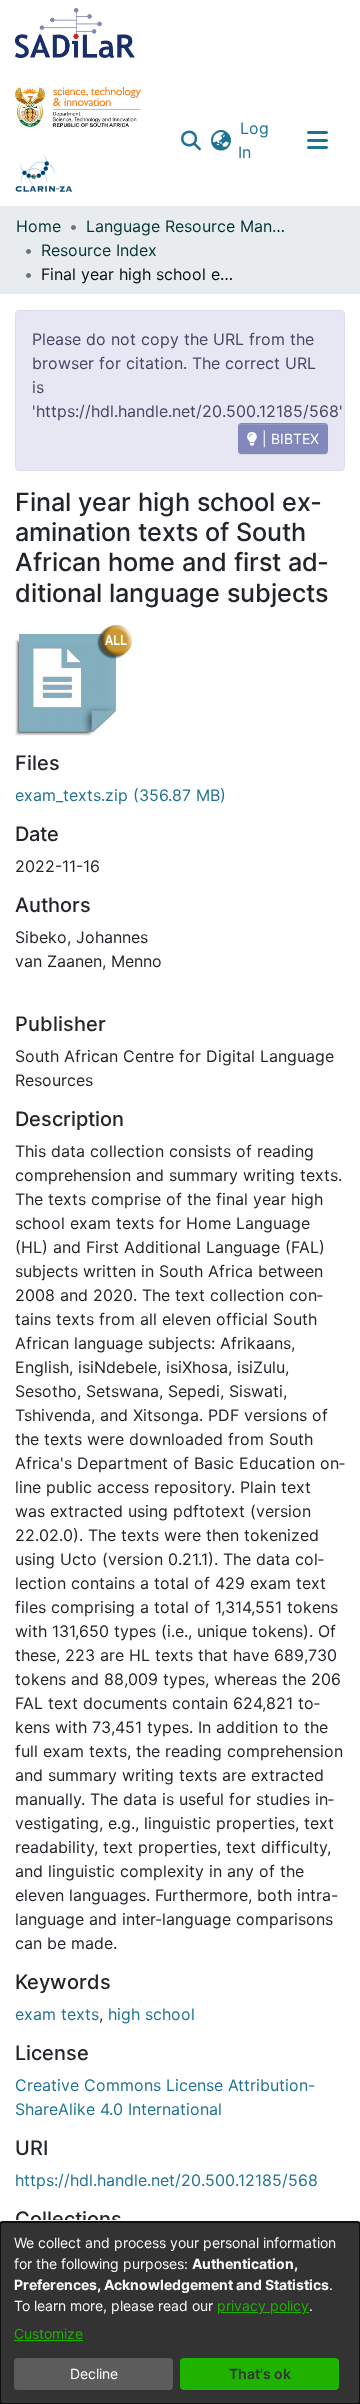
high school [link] (151, 2014)
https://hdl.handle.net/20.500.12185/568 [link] (166, 2180)
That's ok (260, 2373)
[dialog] (180, 2313)
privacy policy (263, 2305)
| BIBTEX (288, 438)
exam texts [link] (57, 2014)
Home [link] (38, 226)
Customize (48, 2333)
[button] (190, 140)
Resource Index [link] (99, 250)
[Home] (75, 33)
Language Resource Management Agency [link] (186, 226)
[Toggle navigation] (317, 140)
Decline (94, 2373)
